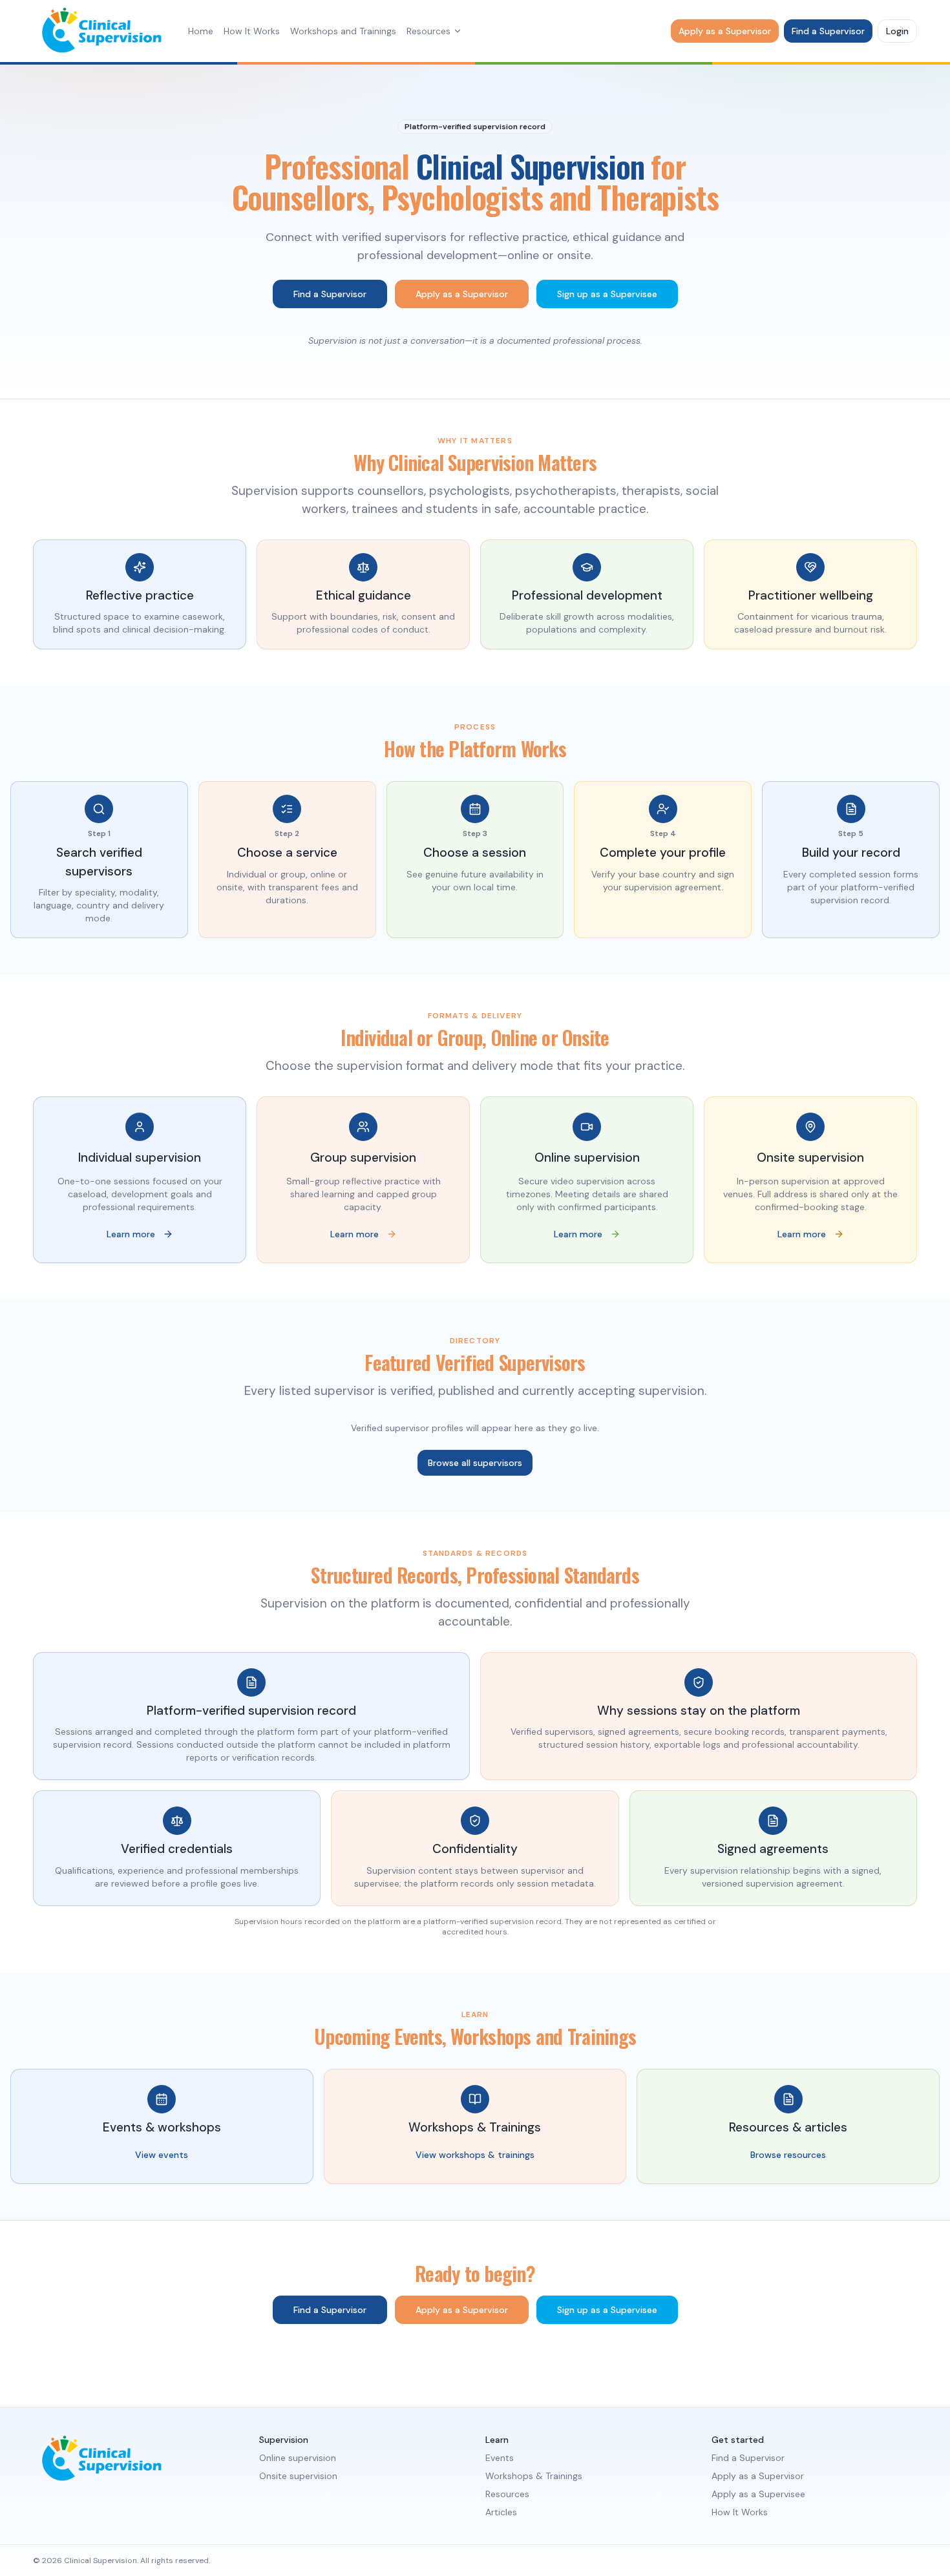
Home (201, 31)
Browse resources (788, 2155)
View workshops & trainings (475, 2155)
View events (162, 2155)
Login (897, 31)
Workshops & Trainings (534, 2476)
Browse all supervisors (475, 1463)
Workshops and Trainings (343, 31)
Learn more (131, 1234)
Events (500, 2458)
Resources (428, 31)
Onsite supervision (298, 2476)
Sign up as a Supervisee (607, 294)
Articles (501, 2512)
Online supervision (298, 2458)
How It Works (252, 31)
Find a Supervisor (828, 31)
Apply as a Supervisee (758, 2494)
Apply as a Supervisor (725, 31)
